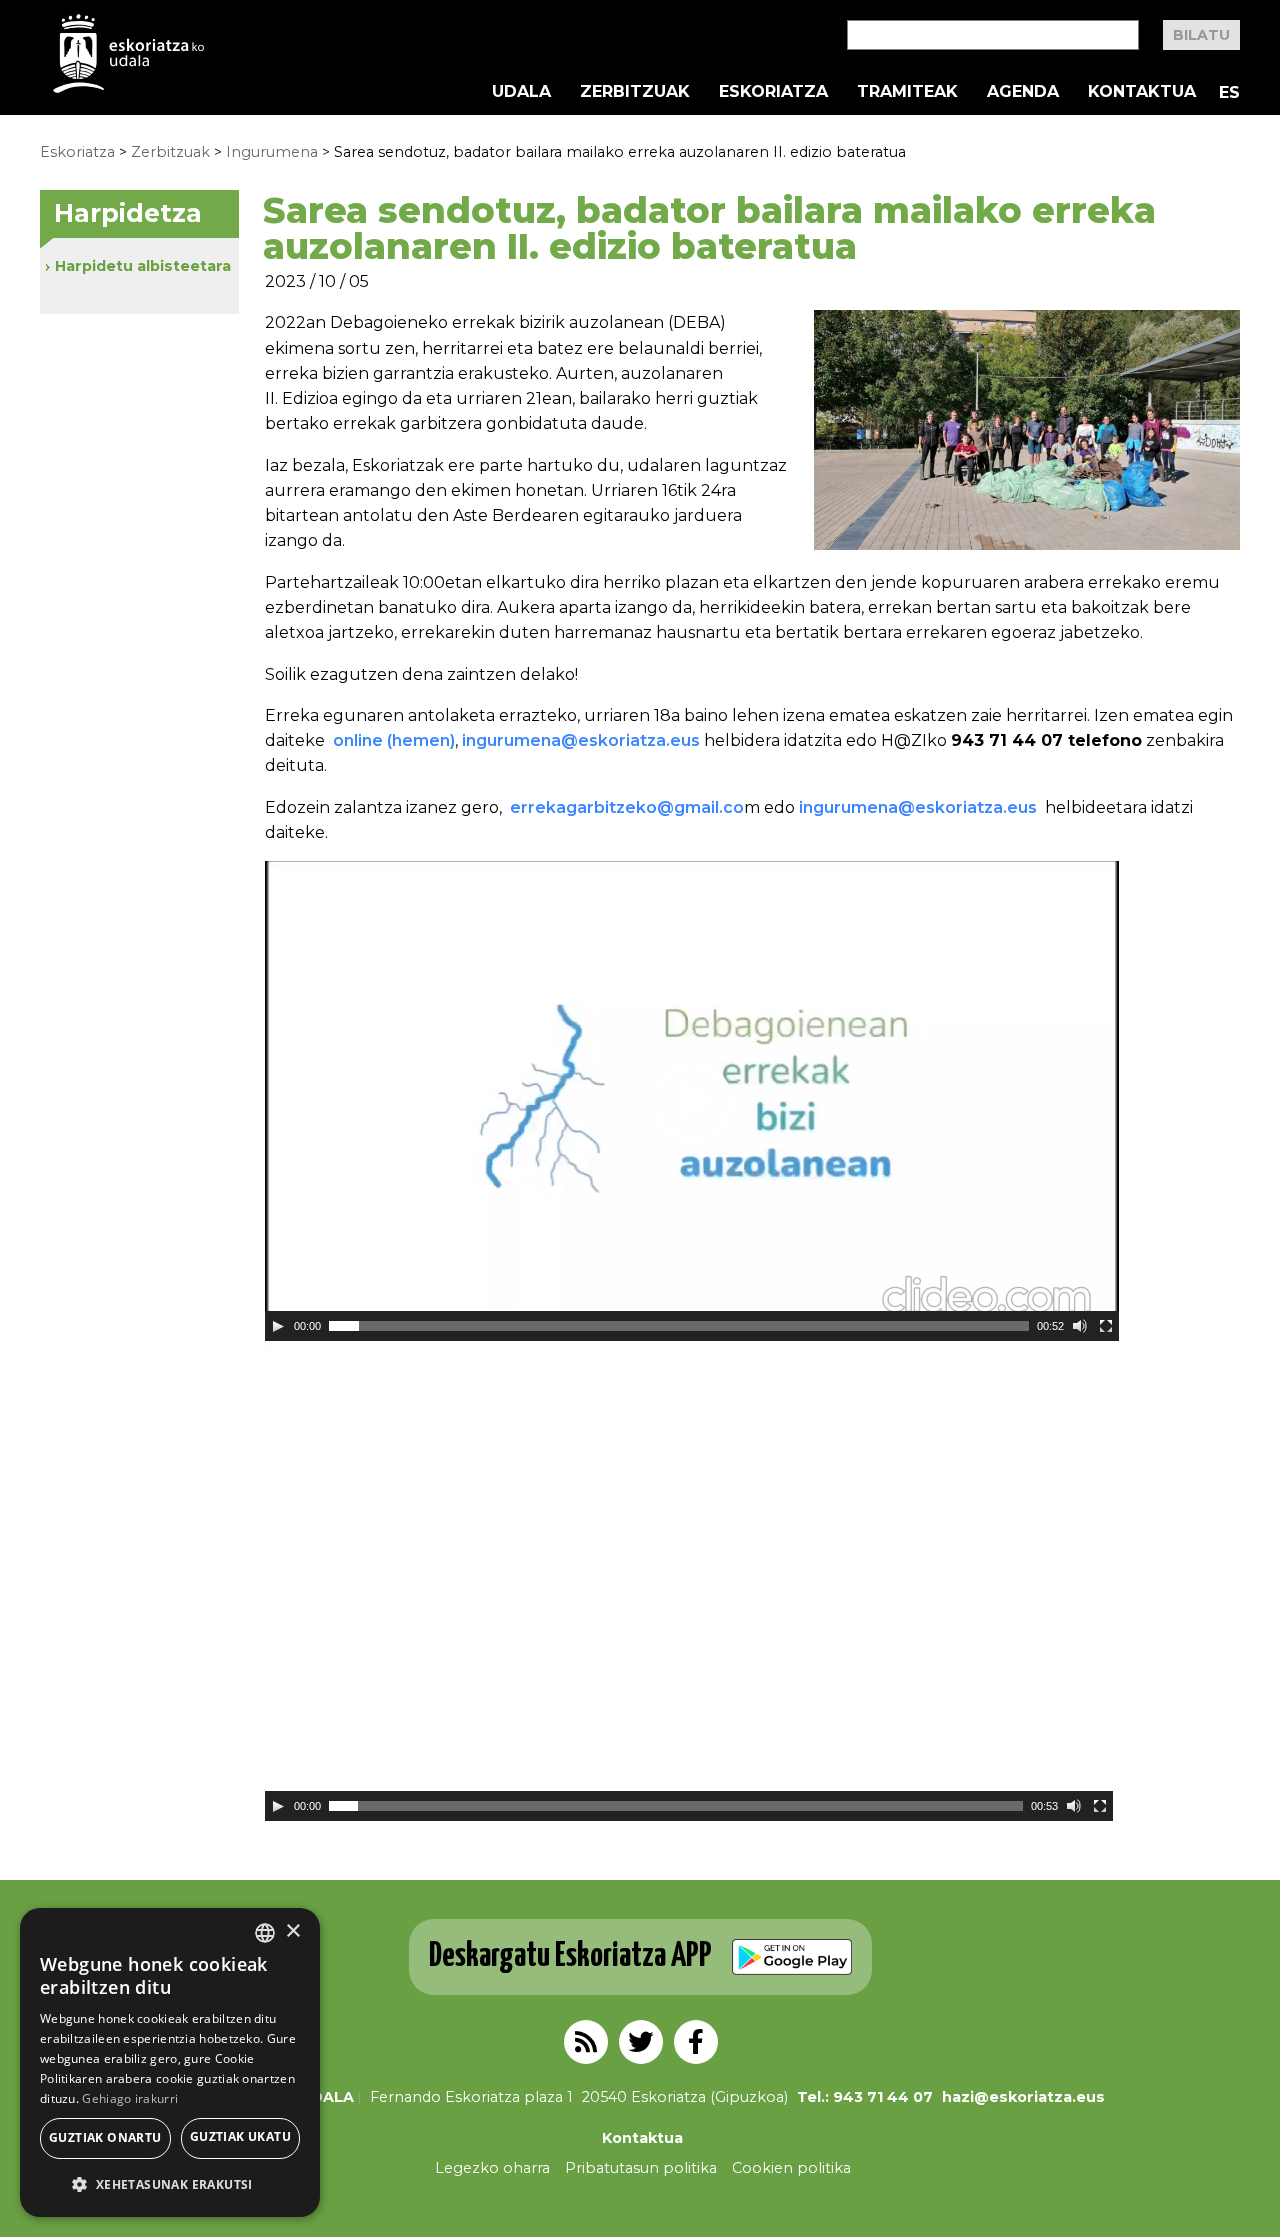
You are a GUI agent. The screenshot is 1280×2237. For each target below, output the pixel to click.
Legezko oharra (492, 2168)
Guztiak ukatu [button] (240, 2136)
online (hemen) (394, 740)
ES (1229, 92)
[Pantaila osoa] (1106, 1326)
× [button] (292, 1931)
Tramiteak (907, 92)
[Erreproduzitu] (278, 1326)
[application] (692, 1101)
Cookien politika (791, 2168)
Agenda (1023, 92)
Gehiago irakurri (130, 2098)
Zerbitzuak (635, 92)
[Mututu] (1080, 1326)
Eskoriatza (773, 92)
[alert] (170, 2062)
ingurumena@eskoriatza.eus (583, 740)
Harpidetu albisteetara (143, 266)
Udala (521, 92)
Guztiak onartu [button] (105, 2137)
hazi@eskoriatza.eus (1023, 2097)
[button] (170, 2184)
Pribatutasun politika (641, 2168)
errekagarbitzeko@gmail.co (627, 807)
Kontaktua (1142, 92)
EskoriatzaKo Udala (129, 53)
